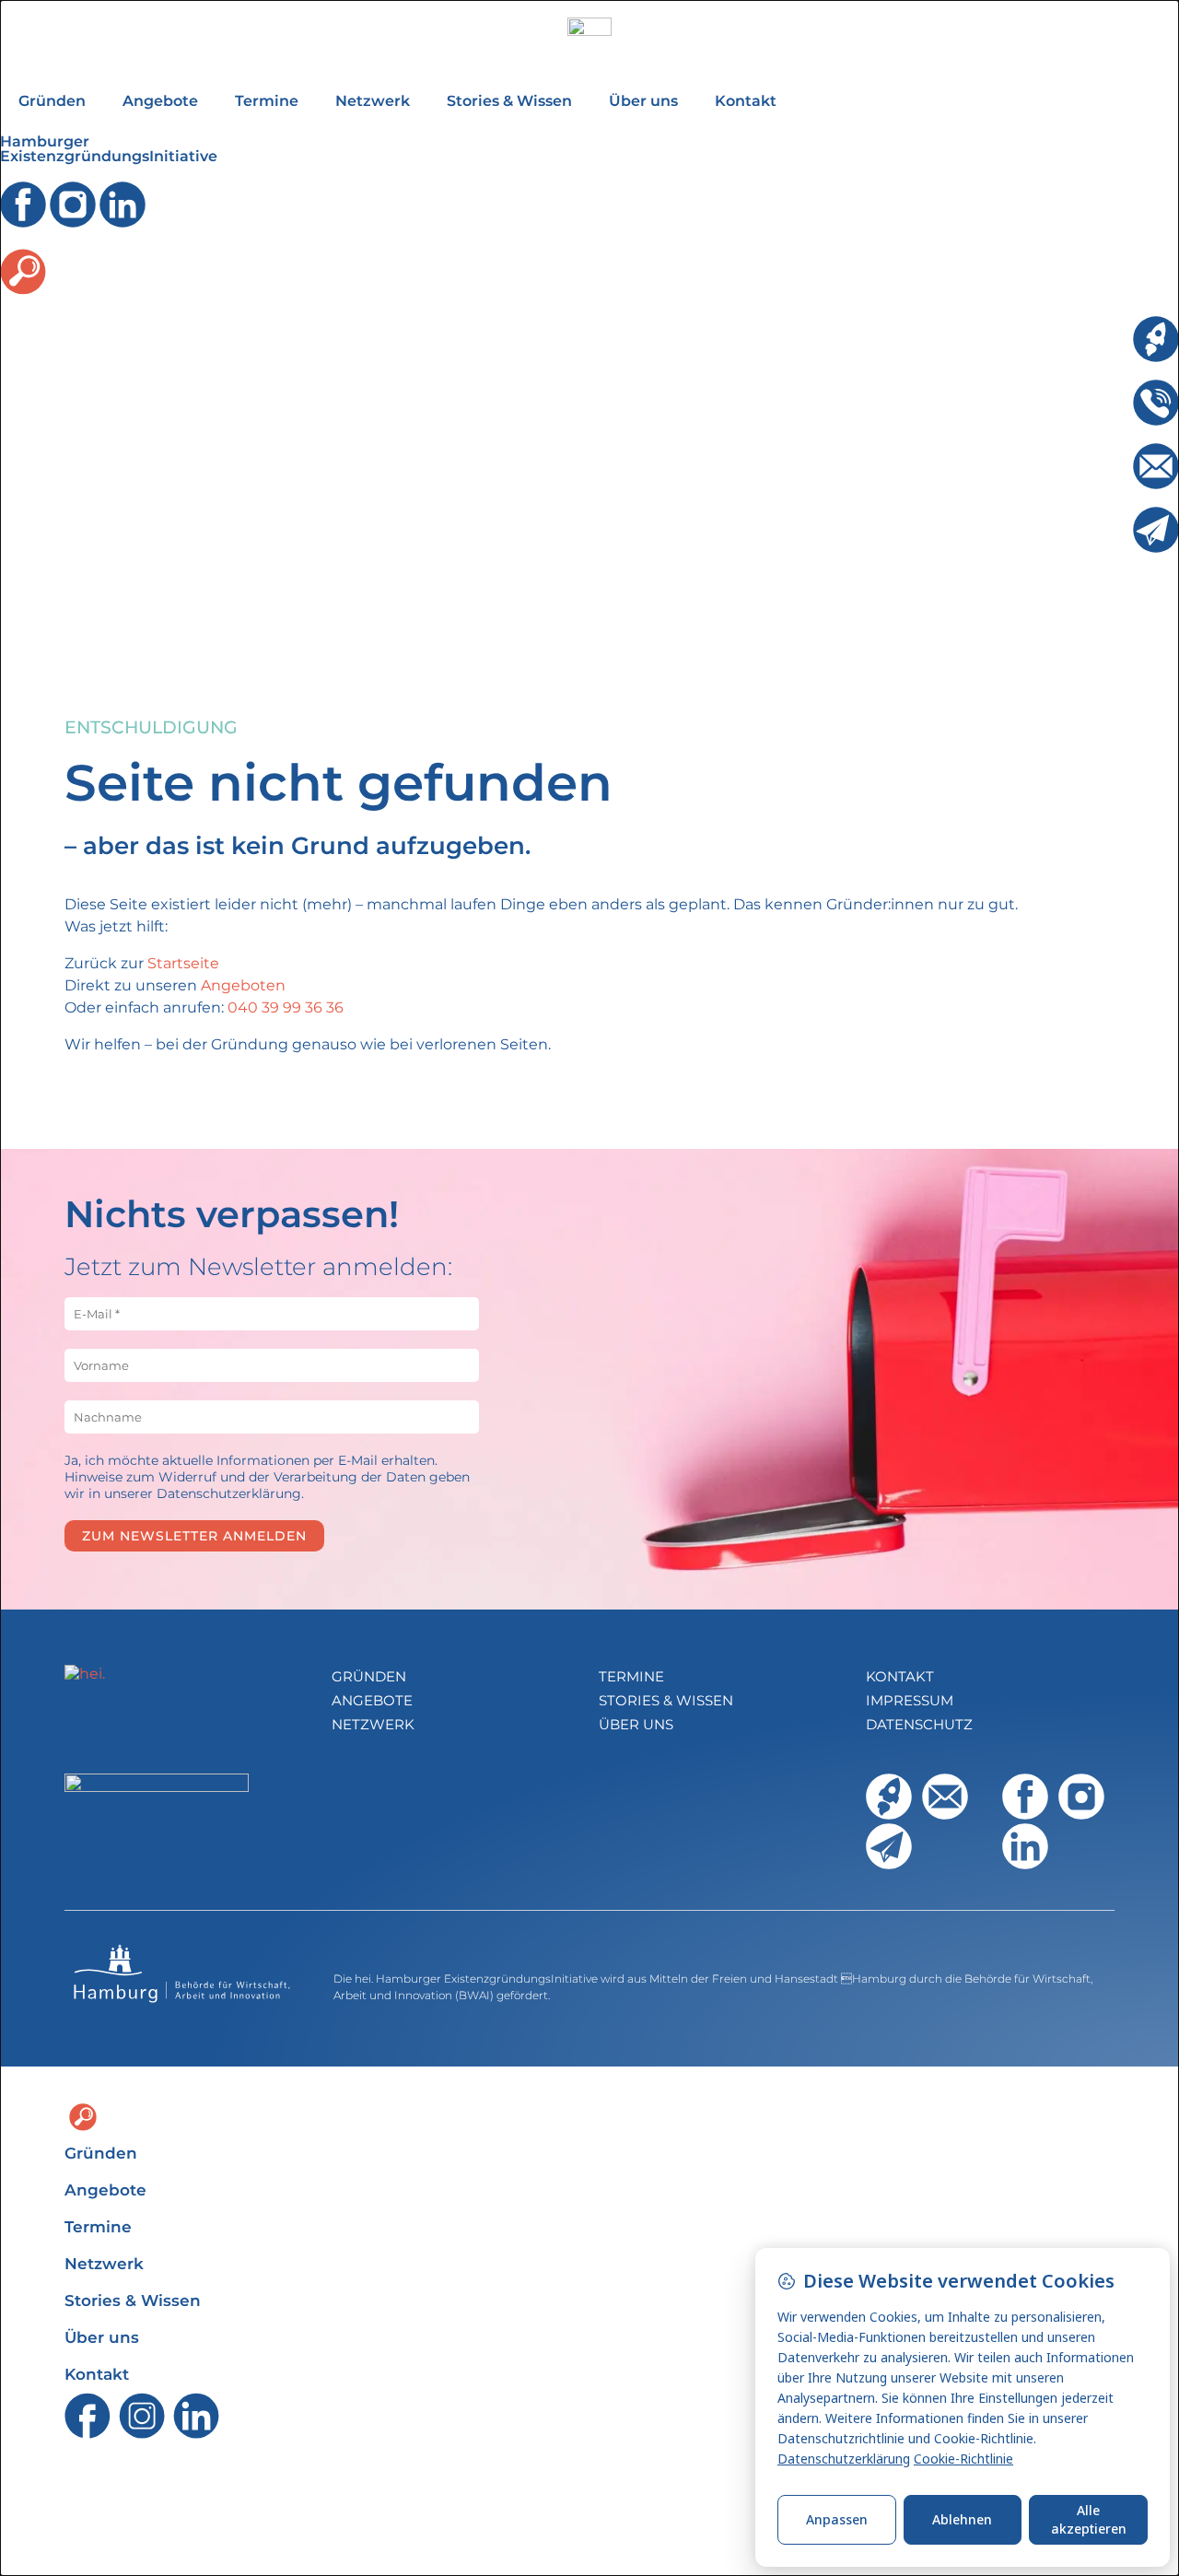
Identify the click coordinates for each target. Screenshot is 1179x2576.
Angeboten (243, 985)
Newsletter (1092, 515)
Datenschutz (919, 1724)
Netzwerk (373, 101)
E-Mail (1110, 452)
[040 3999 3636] (1156, 403)
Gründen (52, 101)
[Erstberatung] (1156, 339)
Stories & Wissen (509, 101)
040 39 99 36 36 (286, 1007)
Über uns (643, 101)
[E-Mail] (1156, 466)
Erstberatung (1084, 325)
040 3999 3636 (1079, 388)
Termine (267, 101)
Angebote (160, 101)
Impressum (910, 1700)
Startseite (183, 963)
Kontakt (746, 101)
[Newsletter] (1156, 530)
